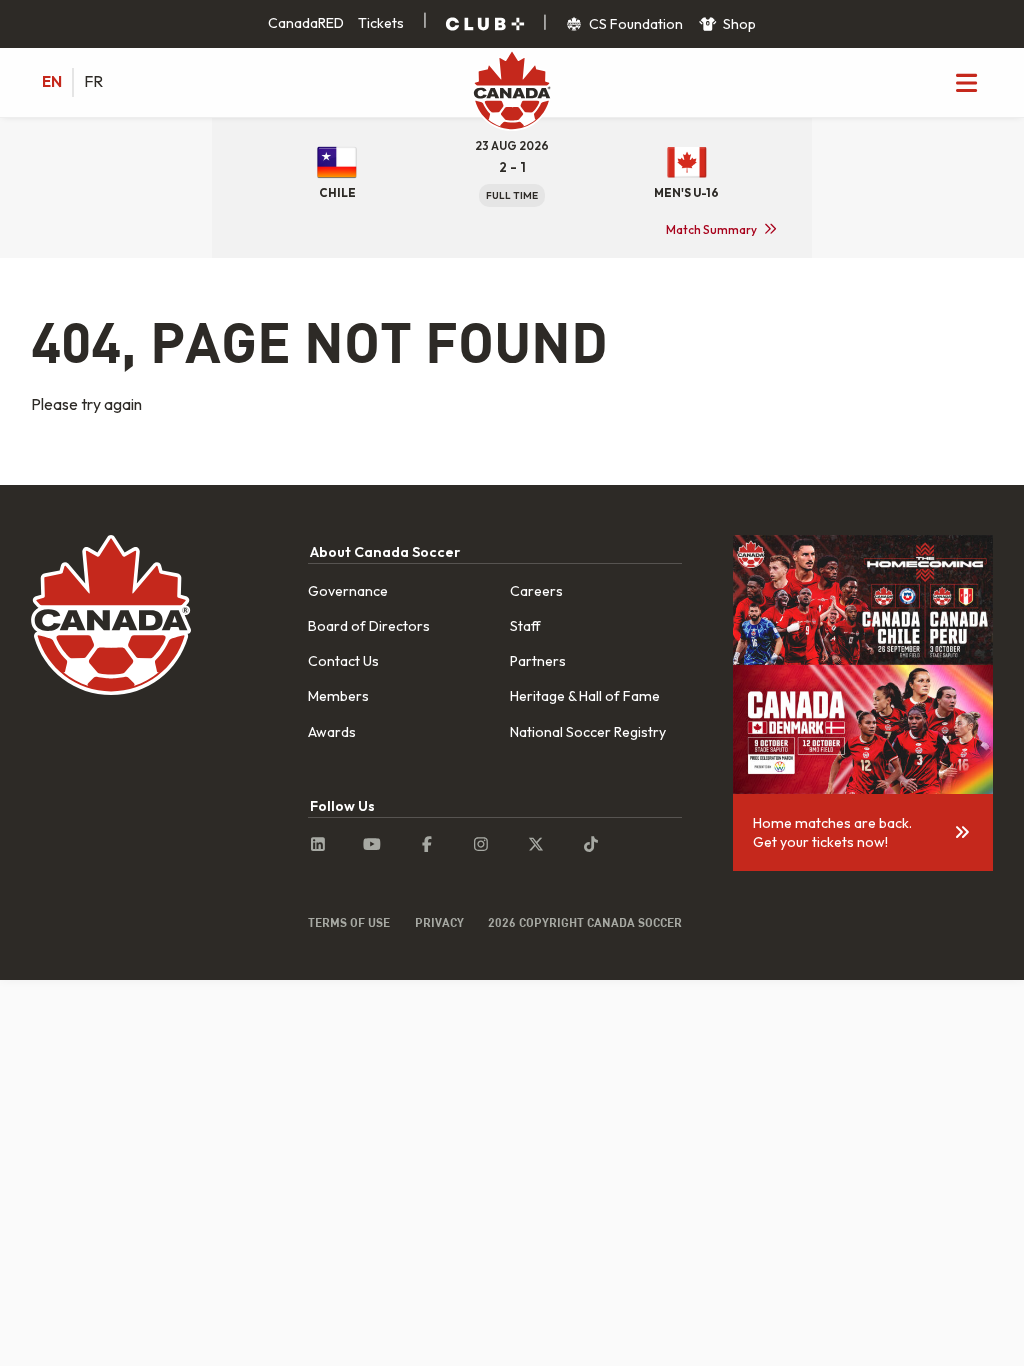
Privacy (439, 922)
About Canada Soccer (385, 552)
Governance (348, 591)
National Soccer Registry (588, 732)
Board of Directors (369, 626)
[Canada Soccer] (512, 92)
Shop (738, 24)
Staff (525, 626)
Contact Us (343, 661)
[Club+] (485, 24)
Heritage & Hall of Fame (585, 696)
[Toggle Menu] (966, 82)
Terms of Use (349, 922)
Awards (332, 732)
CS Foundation (634, 24)
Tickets (381, 23)
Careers (536, 591)
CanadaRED (306, 23)
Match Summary (711, 229)
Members (338, 696)
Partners (538, 661)
